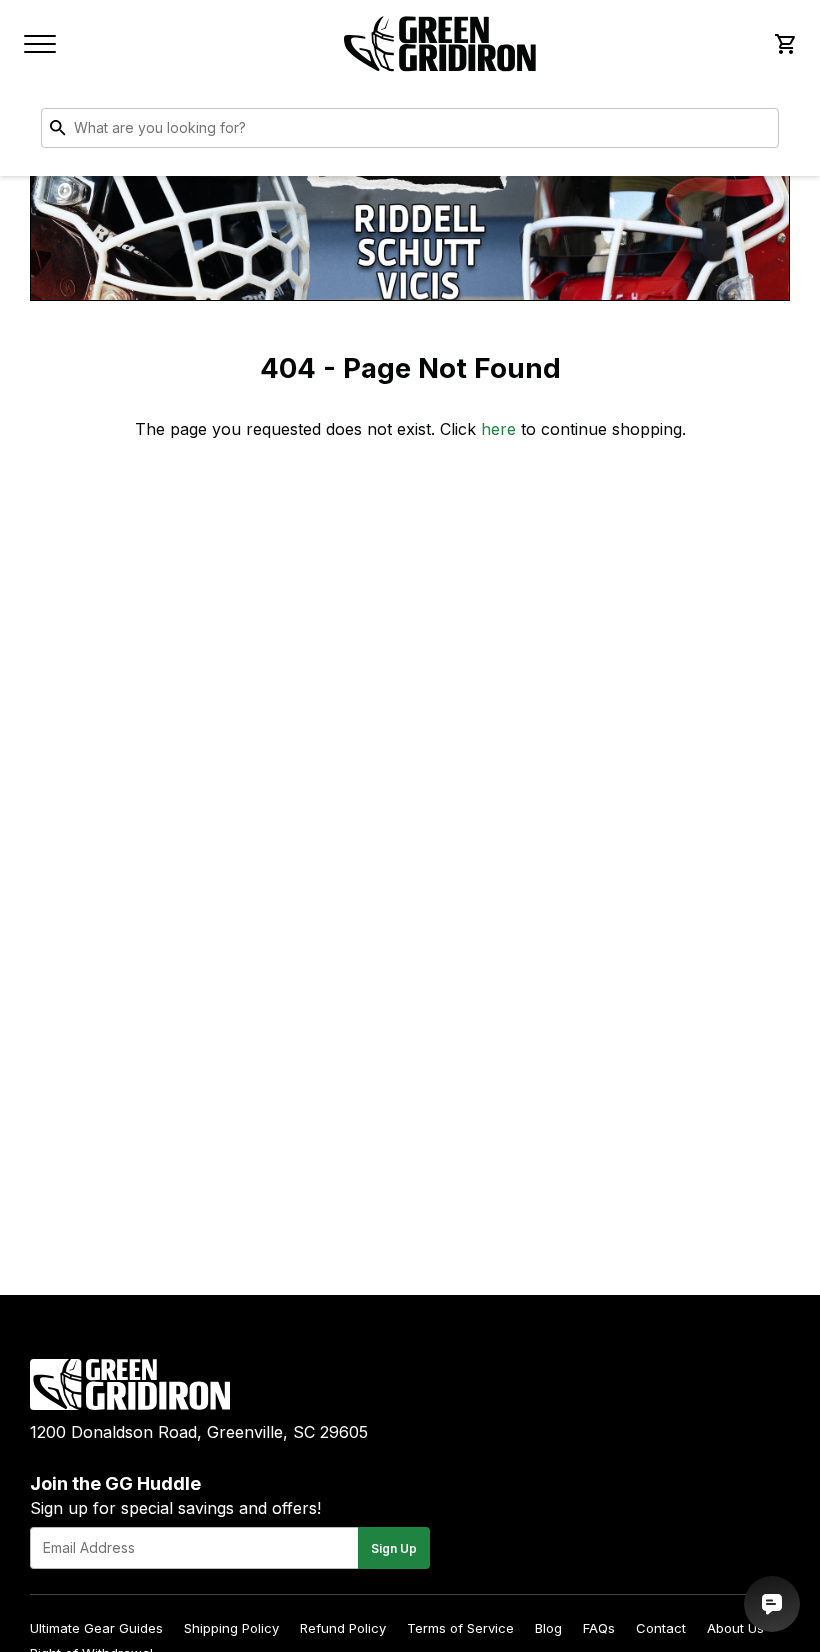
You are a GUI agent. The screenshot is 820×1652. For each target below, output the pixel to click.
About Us (735, 1628)
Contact (661, 1628)
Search (759, 132)
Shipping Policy (231, 1628)
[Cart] (784, 44)
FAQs (599, 1628)
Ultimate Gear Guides (96, 1628)
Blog (548, 1628)
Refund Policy (343, 1628)
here (498, 429)
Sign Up (394, 1548)
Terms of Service (460, 1628)
